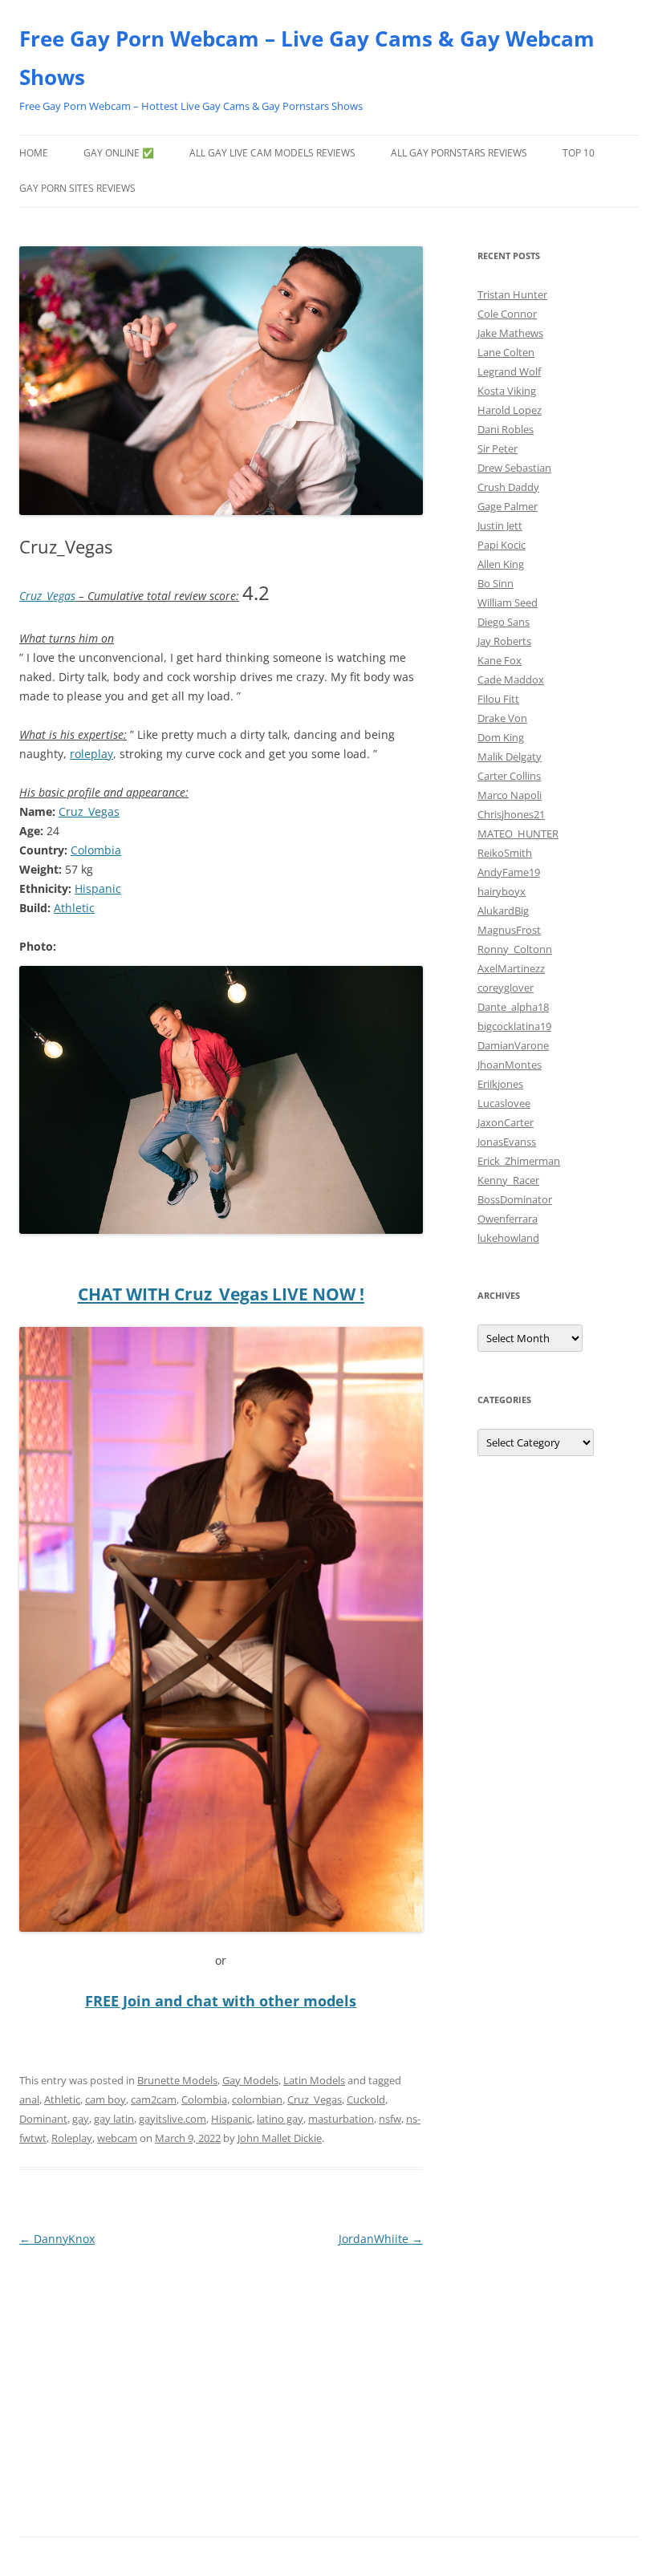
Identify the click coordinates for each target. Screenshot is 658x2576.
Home (34, 153)
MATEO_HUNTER (518, 834)
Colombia (96, 850)
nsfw (390, 2119)
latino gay (280, 2119)
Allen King (501, 564)
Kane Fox (500, 660)
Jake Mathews (510, 333)
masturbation (341, 2119)
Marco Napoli (510, 795)
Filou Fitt (498, 699)
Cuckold (366, 2099)
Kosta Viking (507, 391)
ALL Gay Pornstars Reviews (459, 153)
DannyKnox (57, 2239)
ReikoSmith (505, 853)
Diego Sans (504, 622)
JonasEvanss (507, 1142)
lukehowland (508, 1238)
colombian (257, 2099)
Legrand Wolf (509, 371)
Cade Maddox (511, 679)
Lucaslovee (504, 1103)
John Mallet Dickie (280, 2138)
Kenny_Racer (508, 1180)
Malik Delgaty (510, 757)
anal (29, 2099)
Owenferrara (508, 1219)
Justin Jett (500, 525)
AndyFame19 (509, 872)
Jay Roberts (504, 641)
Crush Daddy (508, 487)
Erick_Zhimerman (519, 1161)
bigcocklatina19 (514, 1026)
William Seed (508, 602)
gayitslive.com (173, 2119)
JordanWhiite (381, 2239)
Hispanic (98, 888)
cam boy (106, 2099)
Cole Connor (507, 314)
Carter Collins (509, 776)
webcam (117, 2138)
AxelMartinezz (511, 968)
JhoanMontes (510, 1065)
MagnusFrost (509, 930)
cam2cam (154, 2099)
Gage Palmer (508, 506)
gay (81, 2119)
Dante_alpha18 (513, 1007)
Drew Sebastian (514, 468)
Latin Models (314, 2080)
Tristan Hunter (512, 294)
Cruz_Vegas (47, 596)
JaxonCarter (506, 1122)
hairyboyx (502, 891)
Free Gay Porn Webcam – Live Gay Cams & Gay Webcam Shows (307, 58)
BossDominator (515, 1199)
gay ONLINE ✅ (119, 153)
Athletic (74, 908)
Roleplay (72, 2138)
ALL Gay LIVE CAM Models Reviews (272, 153)
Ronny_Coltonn (515, 949)
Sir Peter (498, 448)
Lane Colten (506, 352)
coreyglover (506, 988)
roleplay (91, 754)
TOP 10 (579, 153)
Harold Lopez (510, 410)
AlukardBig (503, 911)
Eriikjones (500, 1084)
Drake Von (502, 718)
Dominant (43, 2119)
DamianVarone (513, 1045)
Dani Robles (506, 429)
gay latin (114, 2119)
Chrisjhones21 (511, 814)
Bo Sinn (496, 583)
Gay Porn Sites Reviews (77, 188)
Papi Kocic (502, 545)
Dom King (501, 737)
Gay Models (250, 2080)
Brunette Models (177, 2080)
